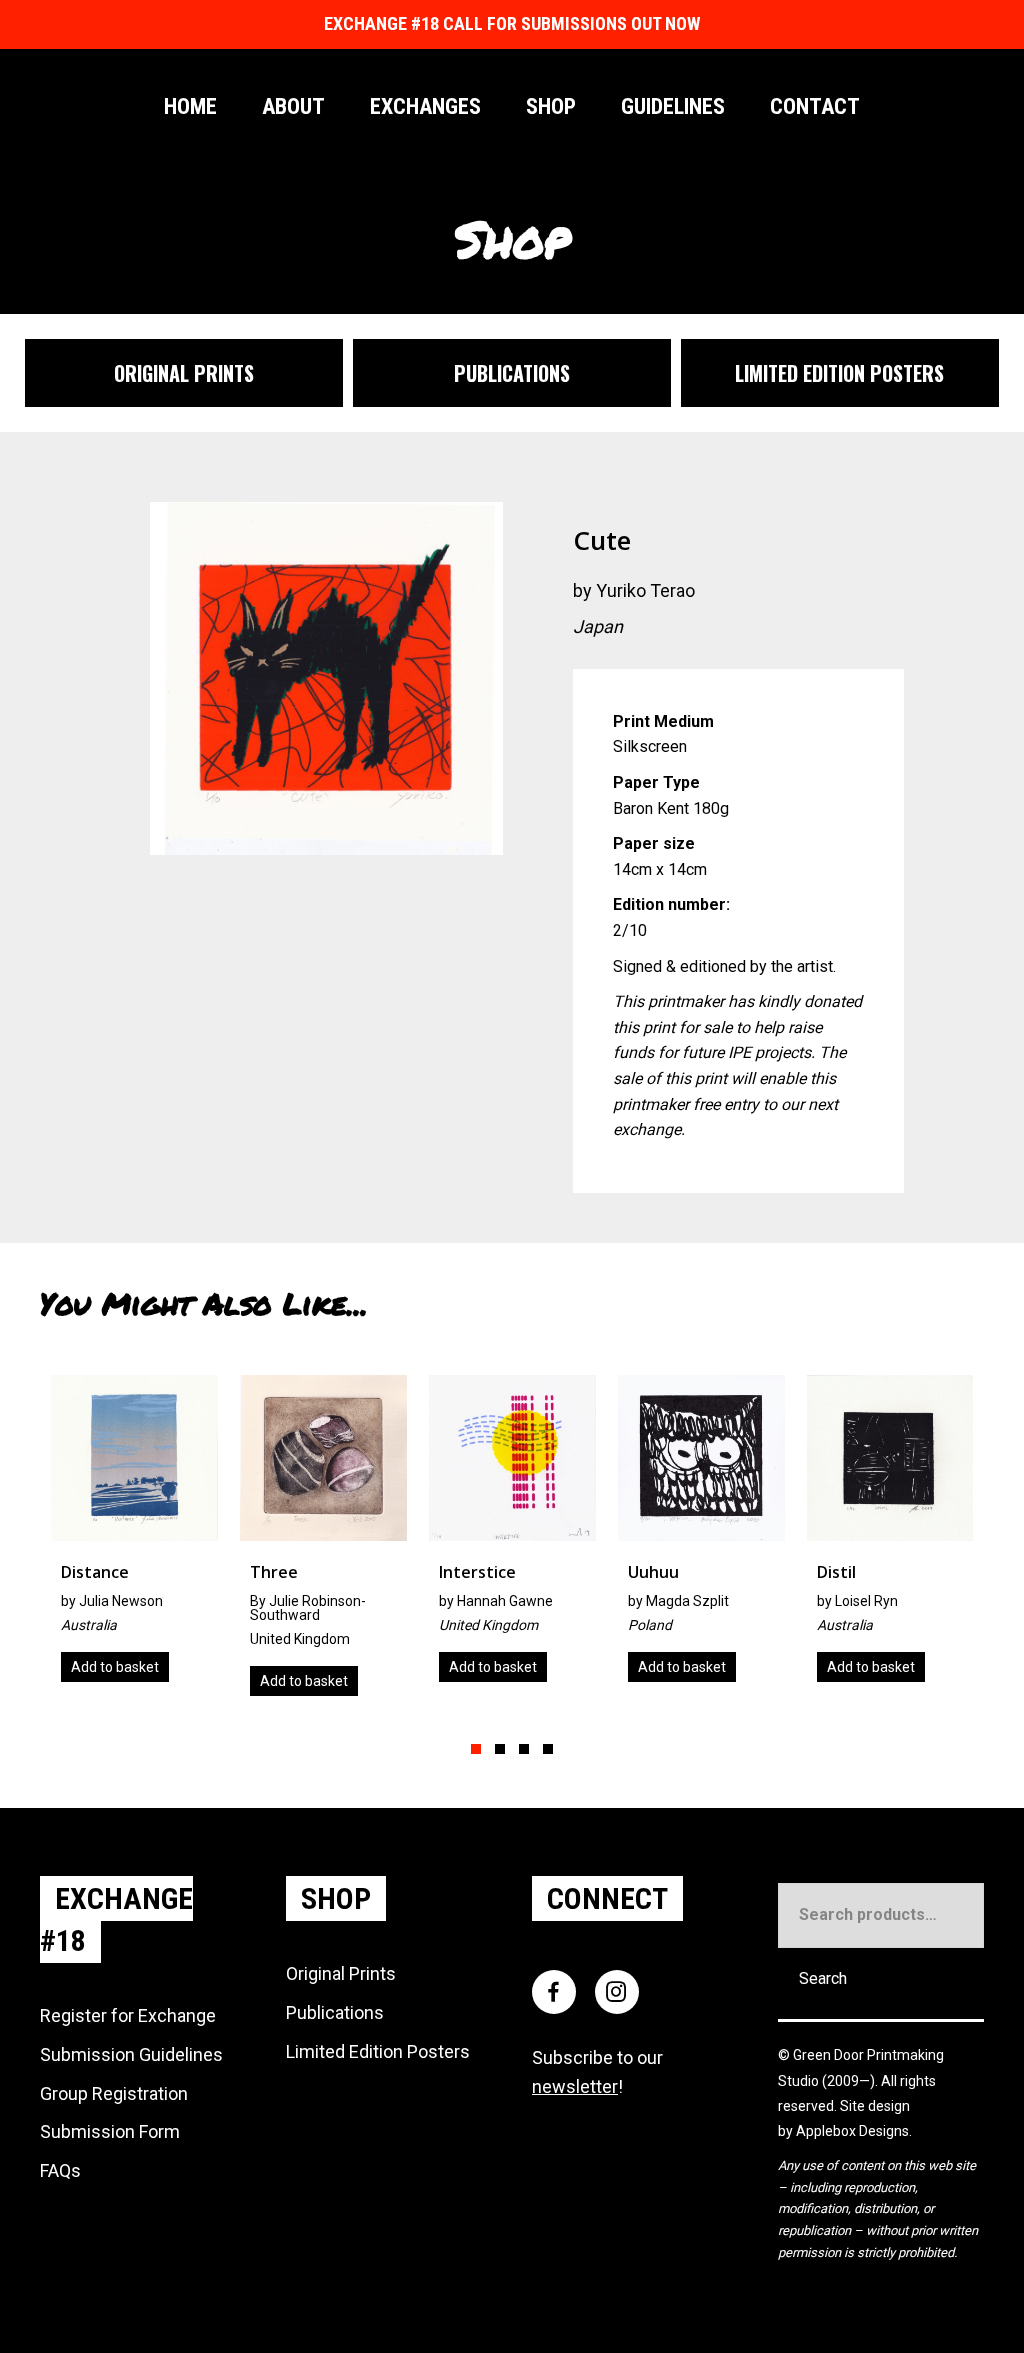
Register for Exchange (128, 2015)
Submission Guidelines (131, 2054)
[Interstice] (512, 1536)
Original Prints (341, 1973)
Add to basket (115, 1667)
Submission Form (110, 2131)
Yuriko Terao (645, 590)
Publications (335, 2012)
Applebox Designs (852, 2131)
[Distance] (134, 1536)
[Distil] (890, 1536)
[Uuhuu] (701, 1536)
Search (823, 1978)
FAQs (60, 2170)
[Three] (323, 1543)
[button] (476, 1749)
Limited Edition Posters (378, 2051)
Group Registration (114, 2093)
